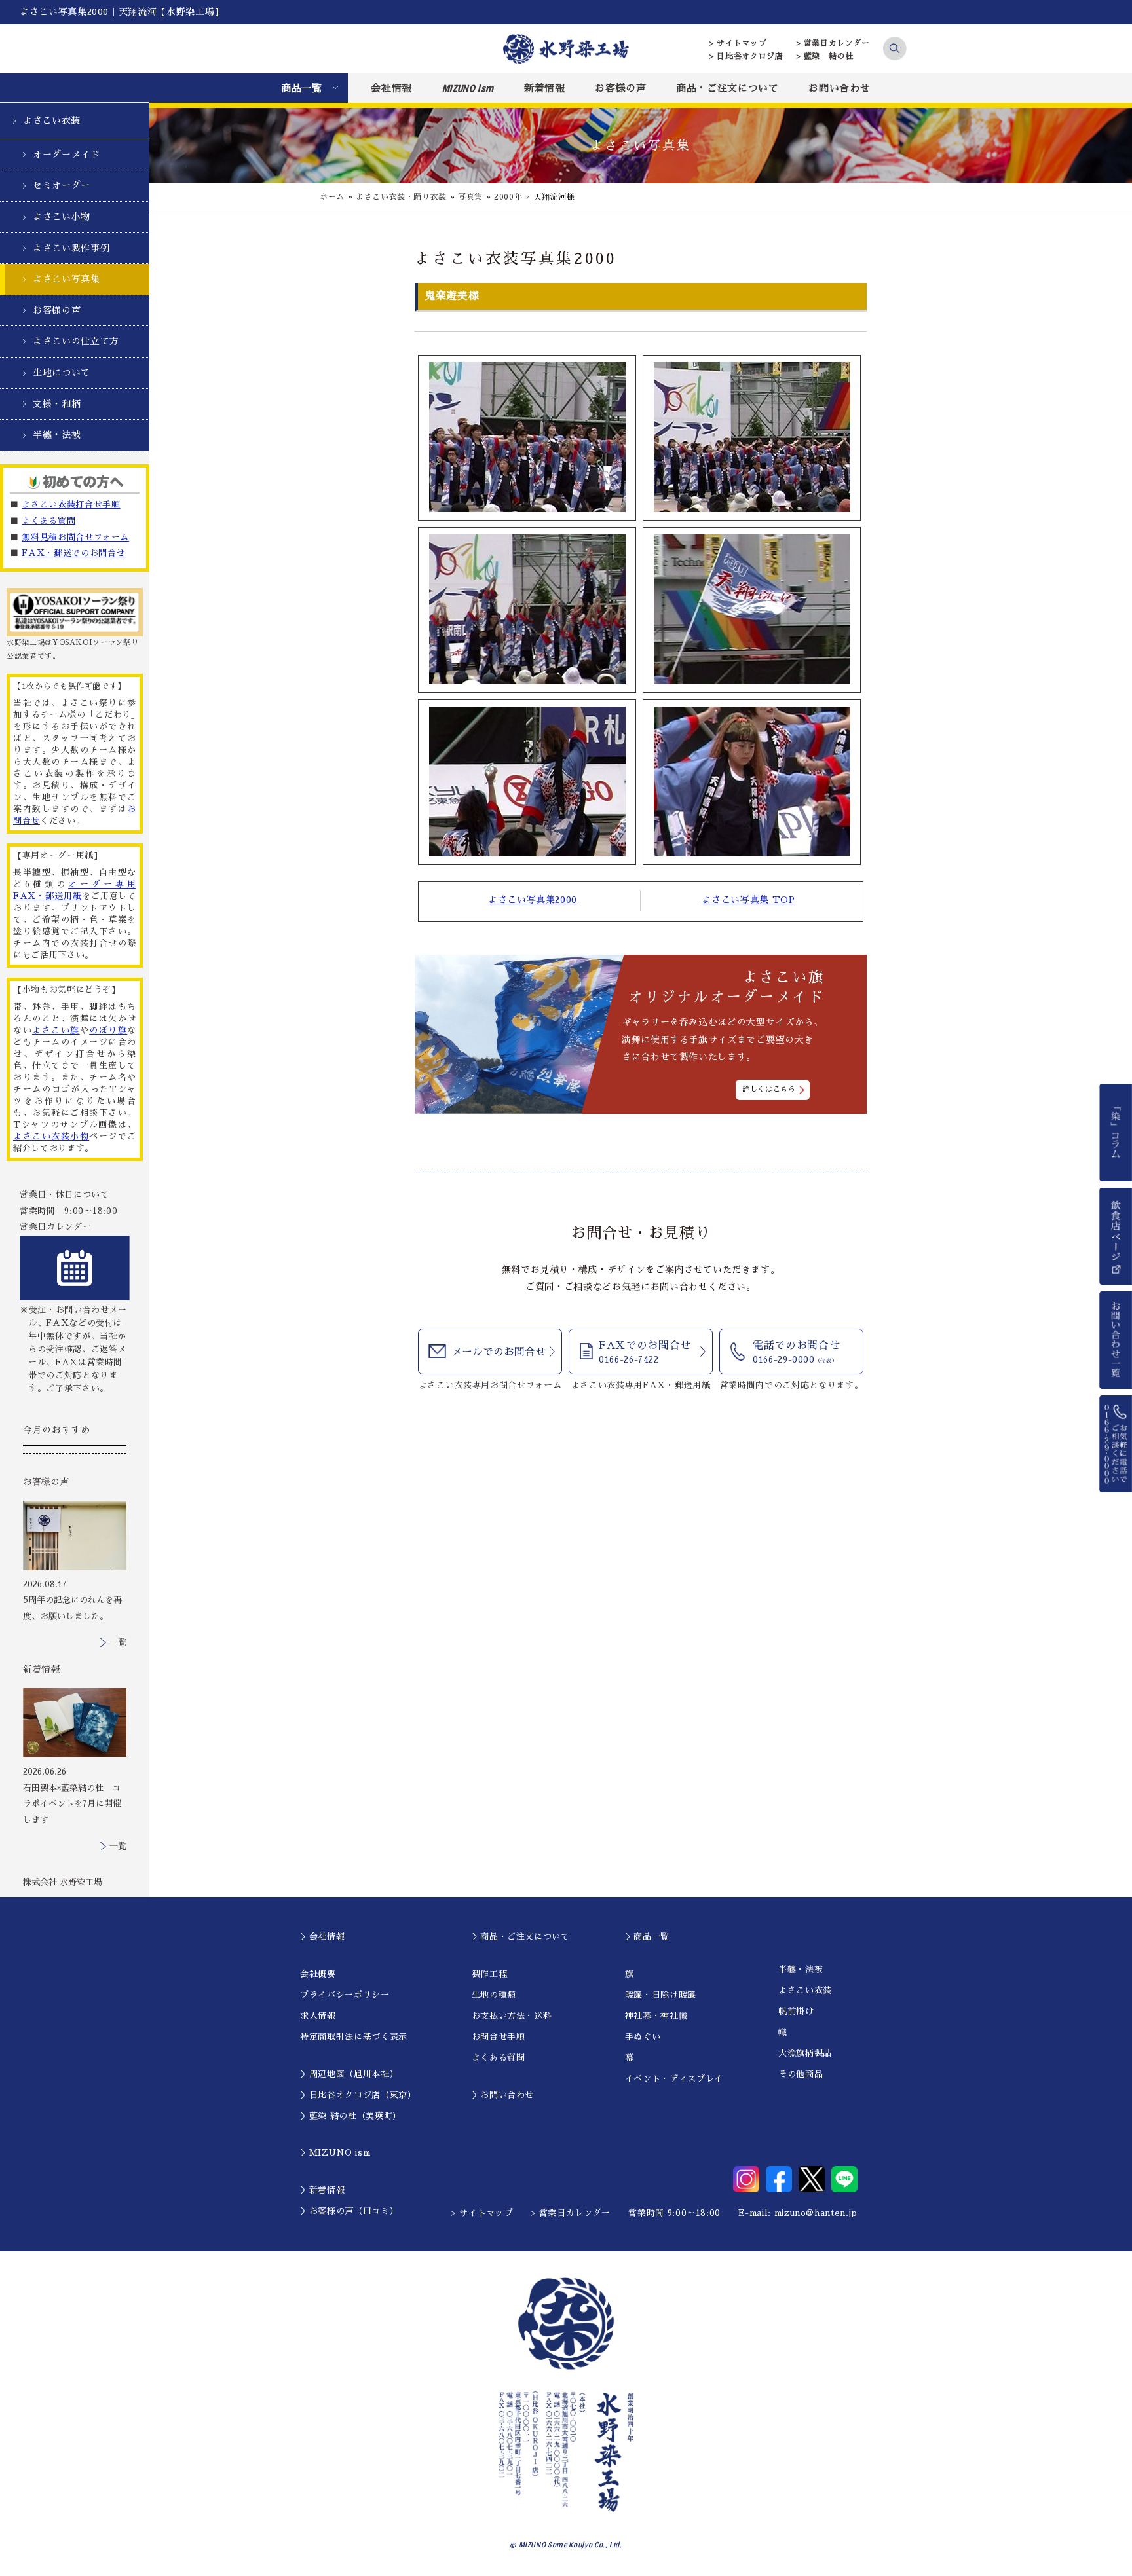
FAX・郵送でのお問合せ (73, 553)
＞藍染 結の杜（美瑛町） (351, 2116)
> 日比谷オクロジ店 (746, 56)
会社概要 (318, 1974)
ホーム (332, 197)
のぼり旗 (108, 1030)
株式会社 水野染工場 (63, 1882)
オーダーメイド (66, 155)
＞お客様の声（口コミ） (349, 2211)
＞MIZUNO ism (335, 2153)
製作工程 (490, 1974)
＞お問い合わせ (503, 2095)
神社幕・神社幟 (656, 2016)
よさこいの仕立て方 (76, 341)
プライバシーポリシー (345, 1995)
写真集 (470, 197)
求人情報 (318, 2016)
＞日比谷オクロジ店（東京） (358, 2095)
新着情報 (545, 88)
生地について (62, 373)
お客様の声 (620, 88)
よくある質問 (48, 521)
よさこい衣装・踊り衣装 (401, 197)
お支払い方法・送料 (512, 2016)
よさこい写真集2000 (533, 900)
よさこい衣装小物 (51, 1136)
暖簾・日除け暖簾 (661, 1995)
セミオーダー (62, 185)
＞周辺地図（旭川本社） (349, 2074)
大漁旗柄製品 (805, 2053)
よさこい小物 (62, 217)
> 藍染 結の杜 (825, 56)
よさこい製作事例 (71, 248)
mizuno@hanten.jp (816, 2213)
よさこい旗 (56, 1030)
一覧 (118, 1643)
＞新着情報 (322, 2190)
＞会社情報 (322, 1937)
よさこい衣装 (52, 120)
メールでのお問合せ (499, 1352)
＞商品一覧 (647, 1937)
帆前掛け (796, 2011)
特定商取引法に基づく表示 (354, 2037)
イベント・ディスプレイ (674, 2079)
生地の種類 (494, 1995)
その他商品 (801, 2074)
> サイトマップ (738, 43)
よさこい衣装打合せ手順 (71, 505)
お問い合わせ (839, 88)
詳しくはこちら (769, 1089)
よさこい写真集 (66, 279)
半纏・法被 (57, 435)
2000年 (508, 197)
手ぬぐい (643, 2037)
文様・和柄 (57, 404)
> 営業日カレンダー (834, 43)
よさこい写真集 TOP (748, 900)
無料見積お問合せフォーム (75, 537)
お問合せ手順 (499, 2037)
